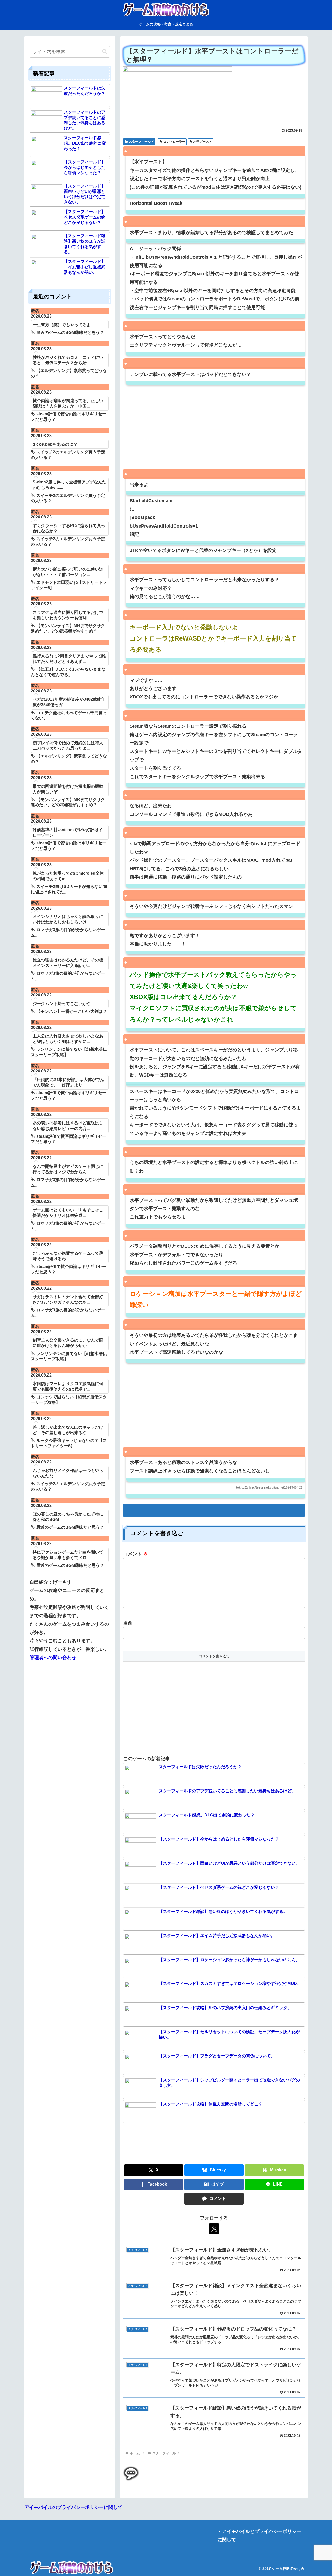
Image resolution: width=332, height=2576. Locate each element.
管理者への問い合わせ (53, 1658)
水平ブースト (203, 142)
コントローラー (174, 142)
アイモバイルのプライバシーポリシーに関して (73, 2507)
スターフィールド (141, 142)
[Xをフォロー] (214, 2229)
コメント (136, 1554)
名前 (128, 1623)
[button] (105, 51)
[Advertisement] (214, 430)
